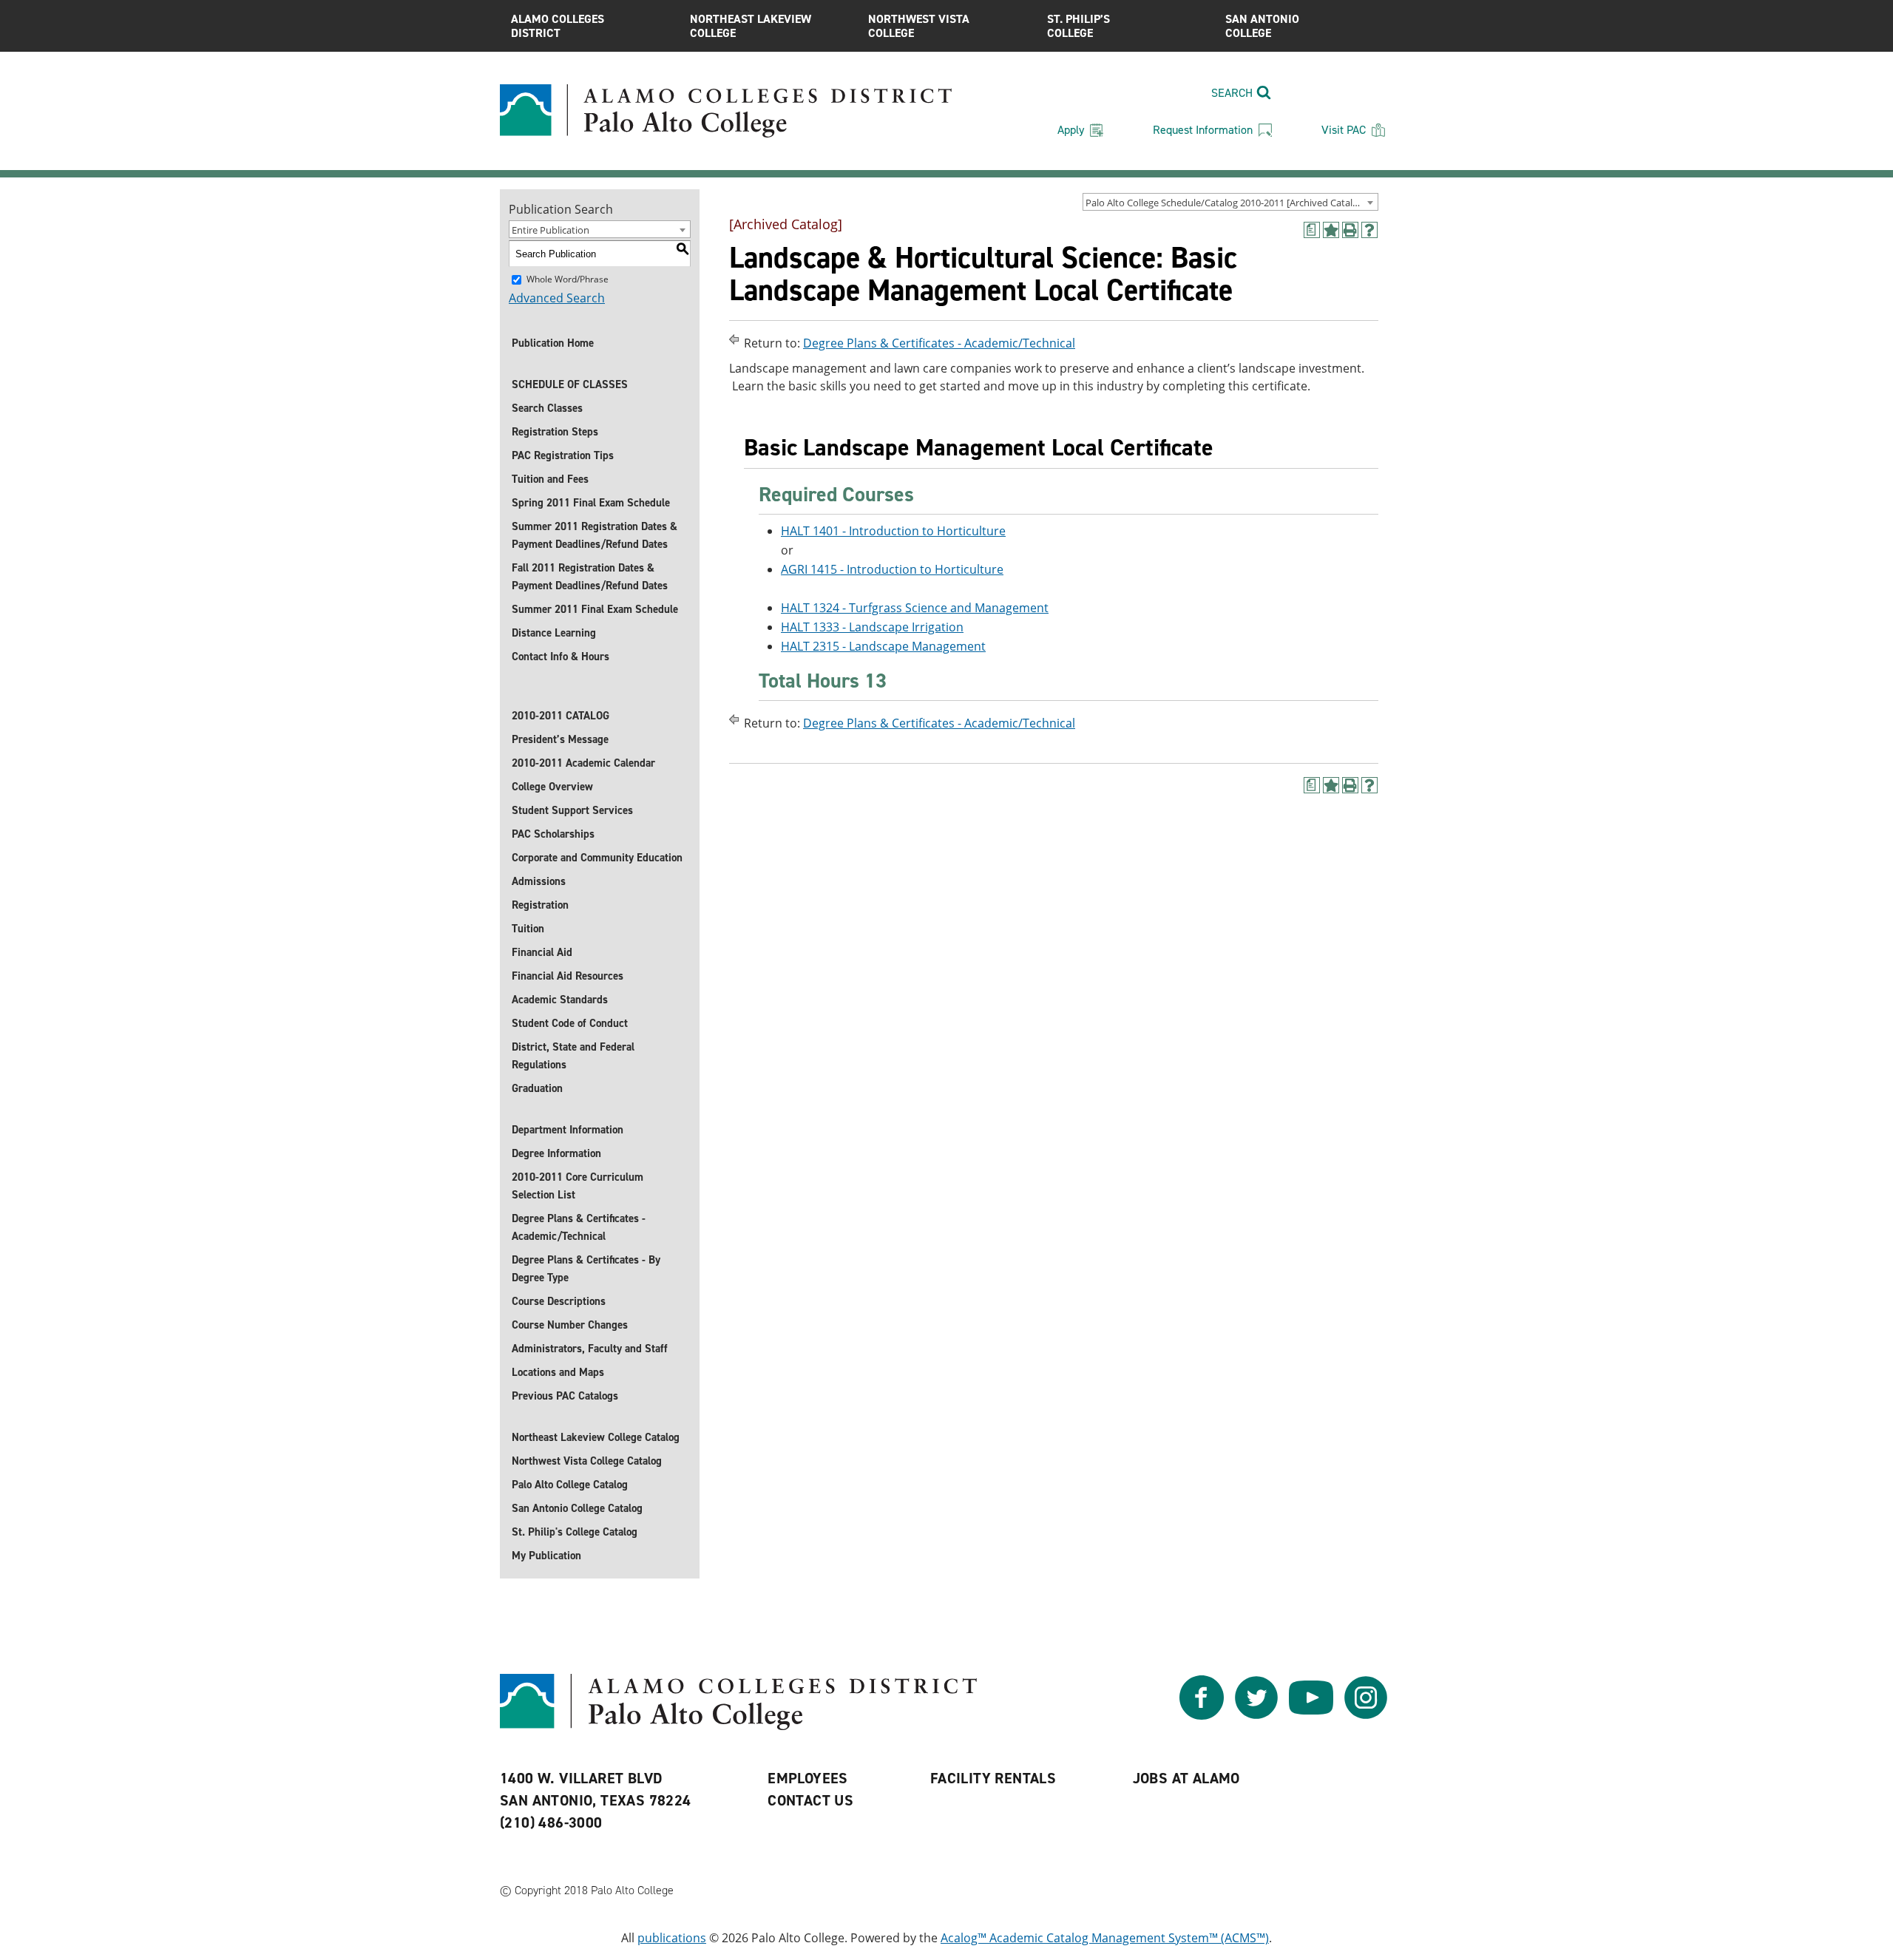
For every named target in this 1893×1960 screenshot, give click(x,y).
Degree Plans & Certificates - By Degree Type (586, 1269)
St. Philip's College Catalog (575, 1532)
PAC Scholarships (553, 834)
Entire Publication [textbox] (551, 230)
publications (672, 1938)
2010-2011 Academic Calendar (583, 763)
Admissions (539, 881)
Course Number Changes (570, 1325)
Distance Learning (554, 633)
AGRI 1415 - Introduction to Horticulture (892, 569)
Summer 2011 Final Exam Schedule (595, 609)
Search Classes (547, 408)
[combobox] (1230, 202)
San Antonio (1262, 26)
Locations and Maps (558, 1372)
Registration (540, 905)
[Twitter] (1256, 1715)
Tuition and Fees (550, 479)
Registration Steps (555, 432)
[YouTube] (1311, 1715)
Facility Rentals (993, 1778)
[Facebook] (1202, 1715)
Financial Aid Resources (568, 976)
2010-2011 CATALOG (561, 716)
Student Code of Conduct (570, 1023)
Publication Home (553, 343)
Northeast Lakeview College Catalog (596, 1437)
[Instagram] (1366, 1715)
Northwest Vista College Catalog (587, 1461)
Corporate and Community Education (597, 858)
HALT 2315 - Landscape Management (883, 646)
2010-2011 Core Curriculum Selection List (578, 1186)
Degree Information (556, 1153)
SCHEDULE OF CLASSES (570, 384)
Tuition (528, 929)
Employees (808, 1778)
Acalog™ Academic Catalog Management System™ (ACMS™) (1105, 1938)
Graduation (537, 1088)
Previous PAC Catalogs (565, 1396)
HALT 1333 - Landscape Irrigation (872, 627)
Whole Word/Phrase (568, 279)
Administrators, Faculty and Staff (590, 1349)
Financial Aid (542, 952)
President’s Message (560, 739)
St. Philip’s (1078, 26)
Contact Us (810, 1800)
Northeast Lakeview (751, 26)
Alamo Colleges (558, 26)
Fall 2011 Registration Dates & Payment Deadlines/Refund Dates (590, 577)
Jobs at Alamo (1186, 1778)
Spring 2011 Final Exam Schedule (591, 503)
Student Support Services (572, 810)
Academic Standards (560, 1000)
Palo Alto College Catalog (570, 1485)
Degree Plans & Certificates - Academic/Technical (579, 1227)
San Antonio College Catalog (577, 1508)
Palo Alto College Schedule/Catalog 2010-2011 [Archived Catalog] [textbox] (1226, 203)
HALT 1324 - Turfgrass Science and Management (915, 608)
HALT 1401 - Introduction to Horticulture (893, 531)
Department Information (568, 1130)
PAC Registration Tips (563, 455)
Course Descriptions (559, 1301)
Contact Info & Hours (561, 657)
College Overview (552, 787)
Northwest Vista (919, 26)
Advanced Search (557, 298)
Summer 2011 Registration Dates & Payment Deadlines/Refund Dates (595, 535)
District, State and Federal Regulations (573, 1056)
